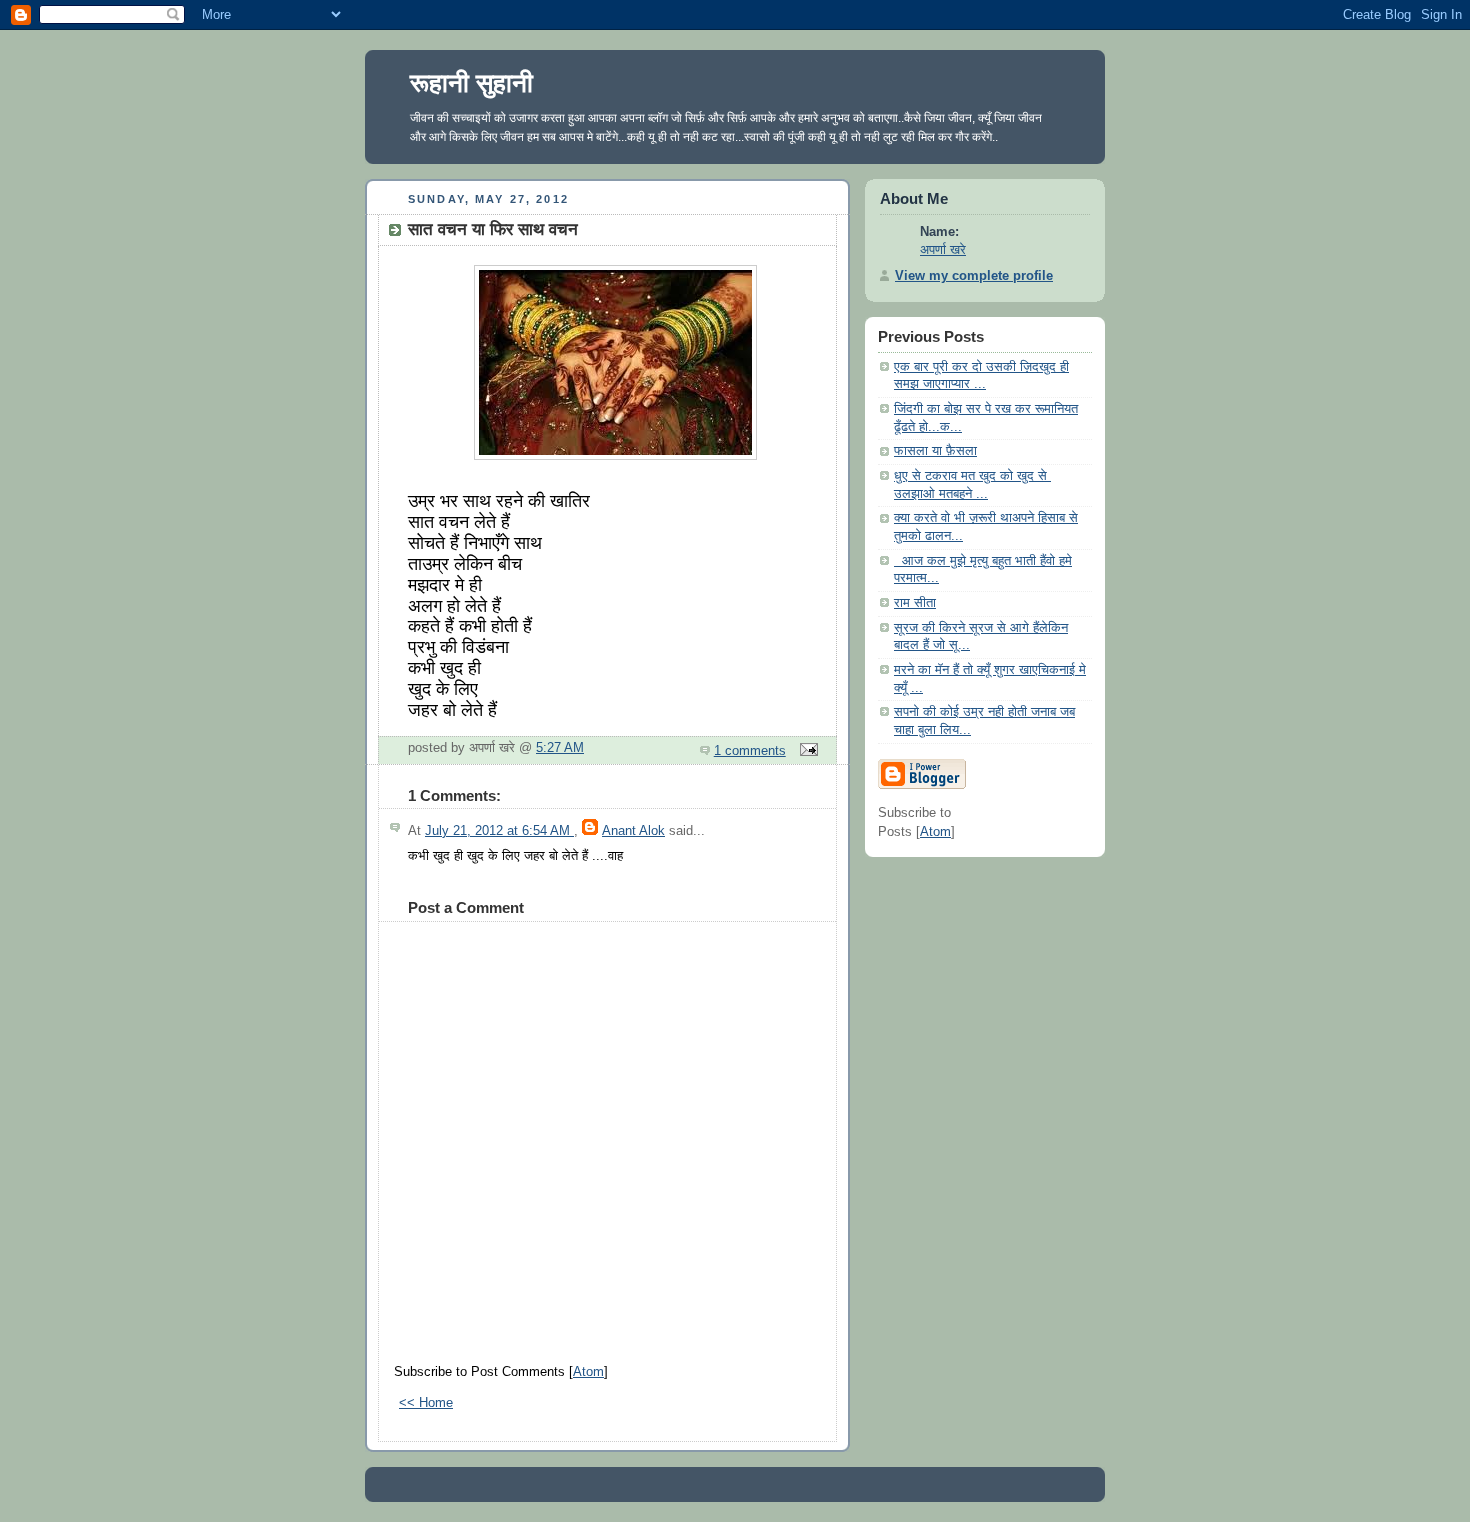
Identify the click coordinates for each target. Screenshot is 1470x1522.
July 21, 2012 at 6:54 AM (499, 831)
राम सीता (915, 603)
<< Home (426, 1403)
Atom (588, 1372)
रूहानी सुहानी (471, 83)
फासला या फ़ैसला (935, 451)
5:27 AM (560, 748)
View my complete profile (974, 276)
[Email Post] (806, 751)
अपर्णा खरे (943, 250)
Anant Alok (633, 831)
